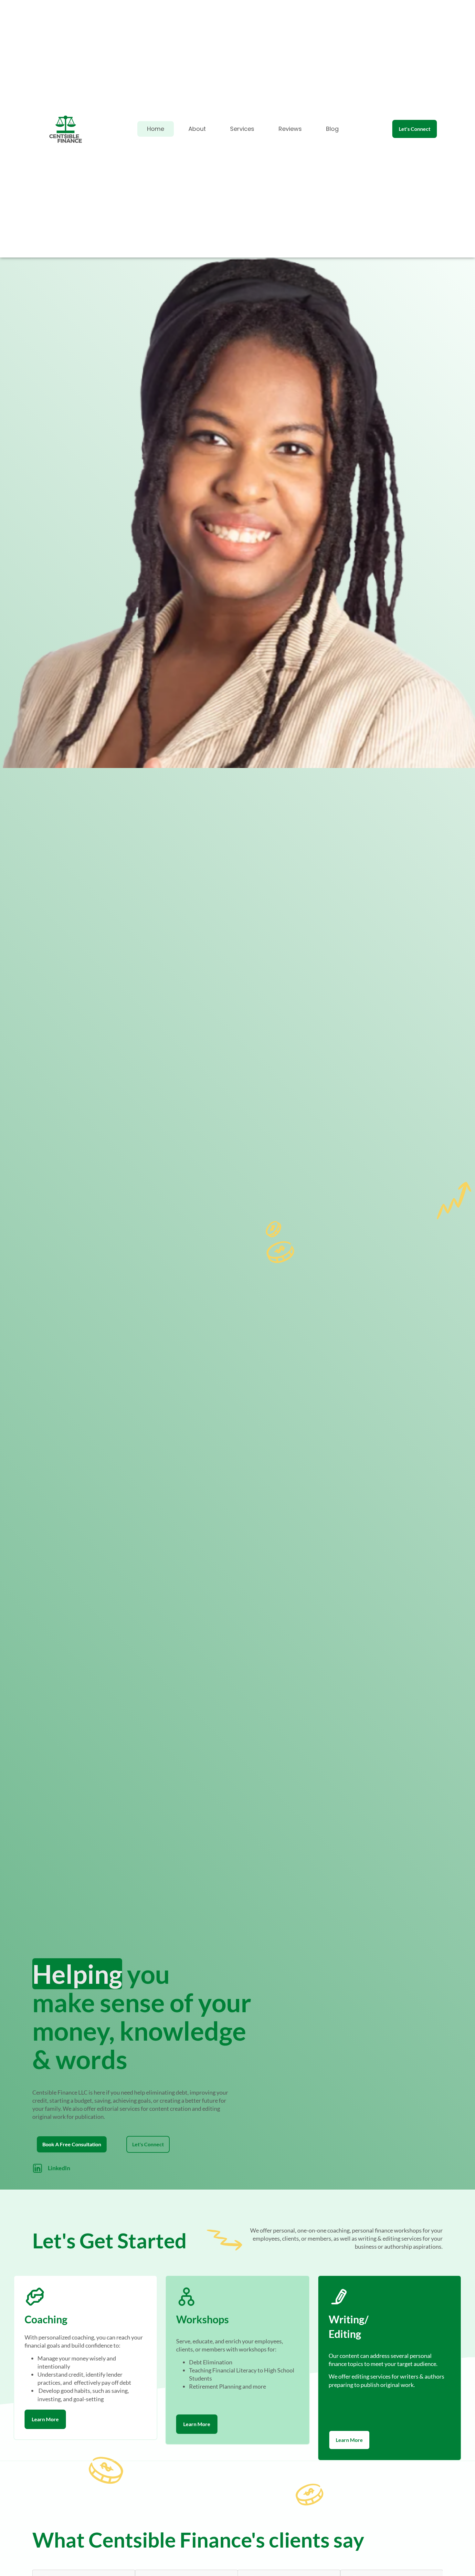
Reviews (290, 129)
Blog (332, 129)
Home (156, 129)
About (197, 129)
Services (242, 129)
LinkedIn (59, 2168)
